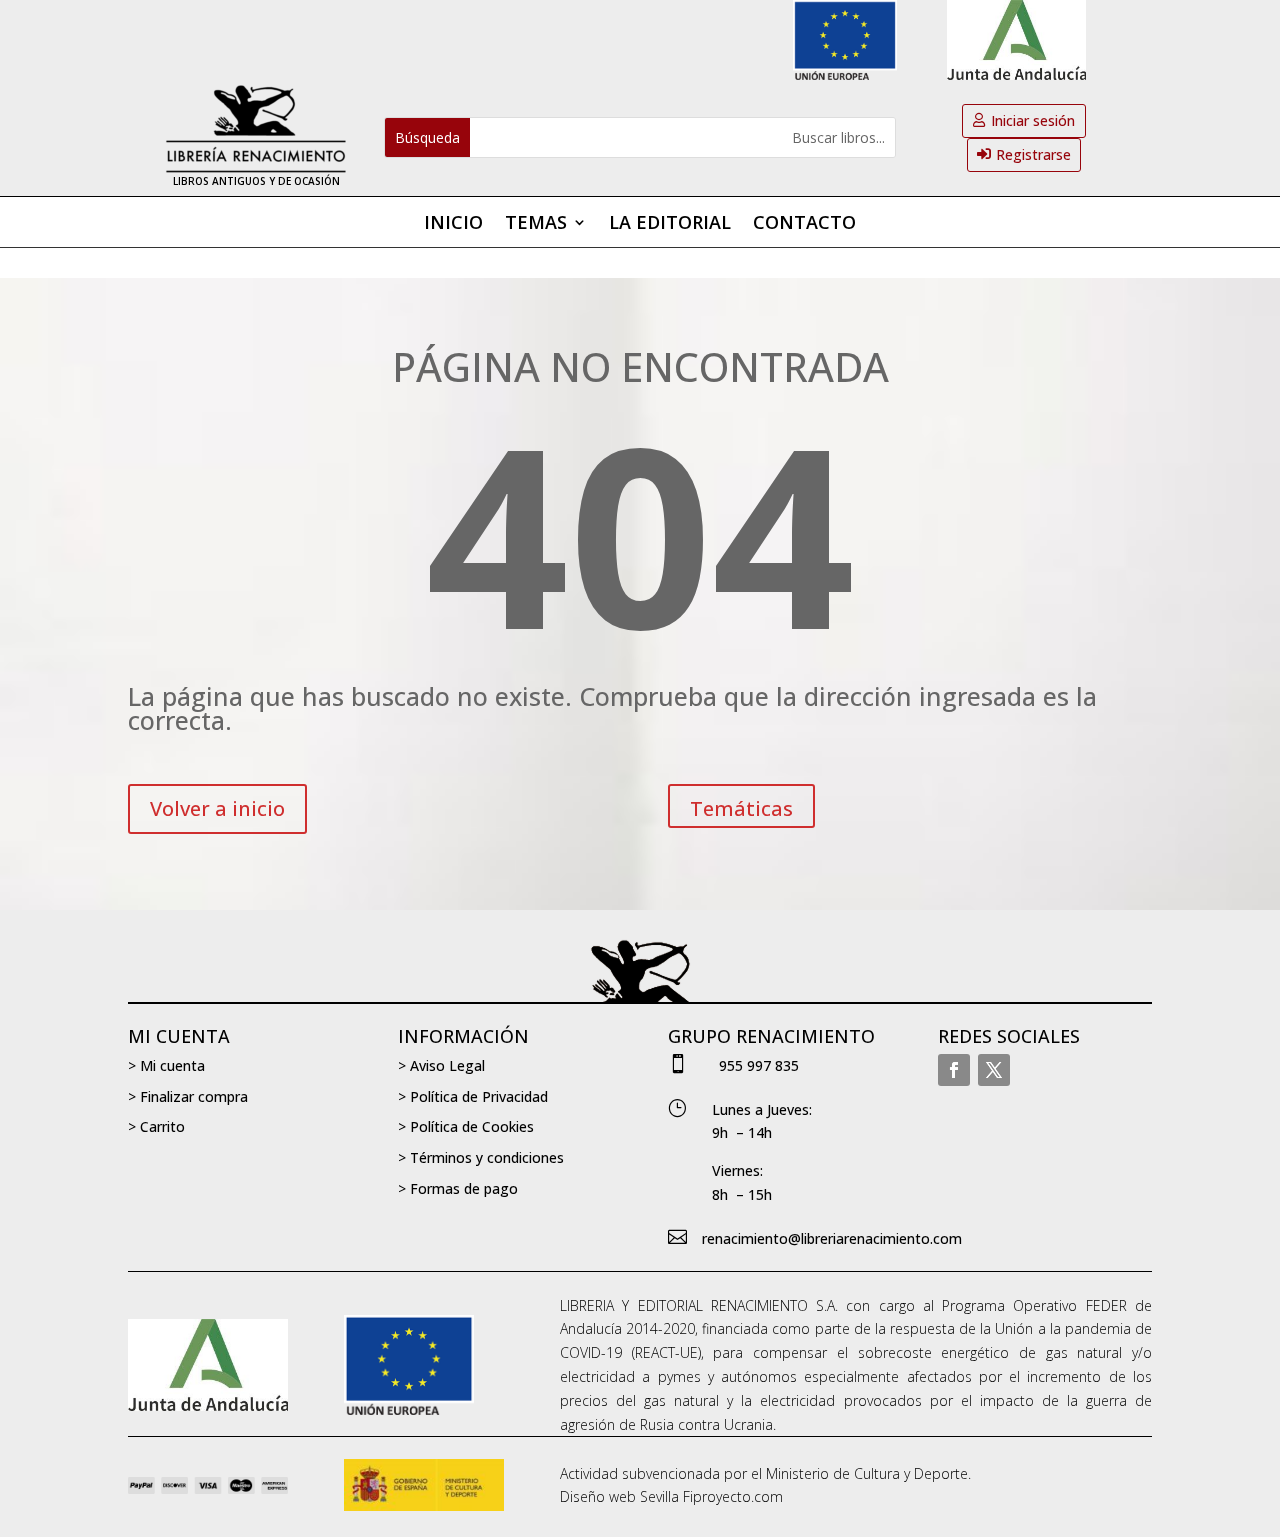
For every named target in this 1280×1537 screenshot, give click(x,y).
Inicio (453, 224)
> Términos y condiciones (481, 1157)
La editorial (670, 224)
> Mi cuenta (166, 1065)
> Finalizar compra (188, 1096)
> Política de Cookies (466, 1126)
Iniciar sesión (1033, 120)
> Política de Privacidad (473, 1096)
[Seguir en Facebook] (954, 1070)
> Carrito (156, 1126)
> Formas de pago (458, 1188)
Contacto (804, 224)
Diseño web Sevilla (619, 1496)
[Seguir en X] (994, 1070)
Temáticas (741, 808)
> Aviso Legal (441, 1065)
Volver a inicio (217, 808)
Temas (536, 224)
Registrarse (1033, 154)
